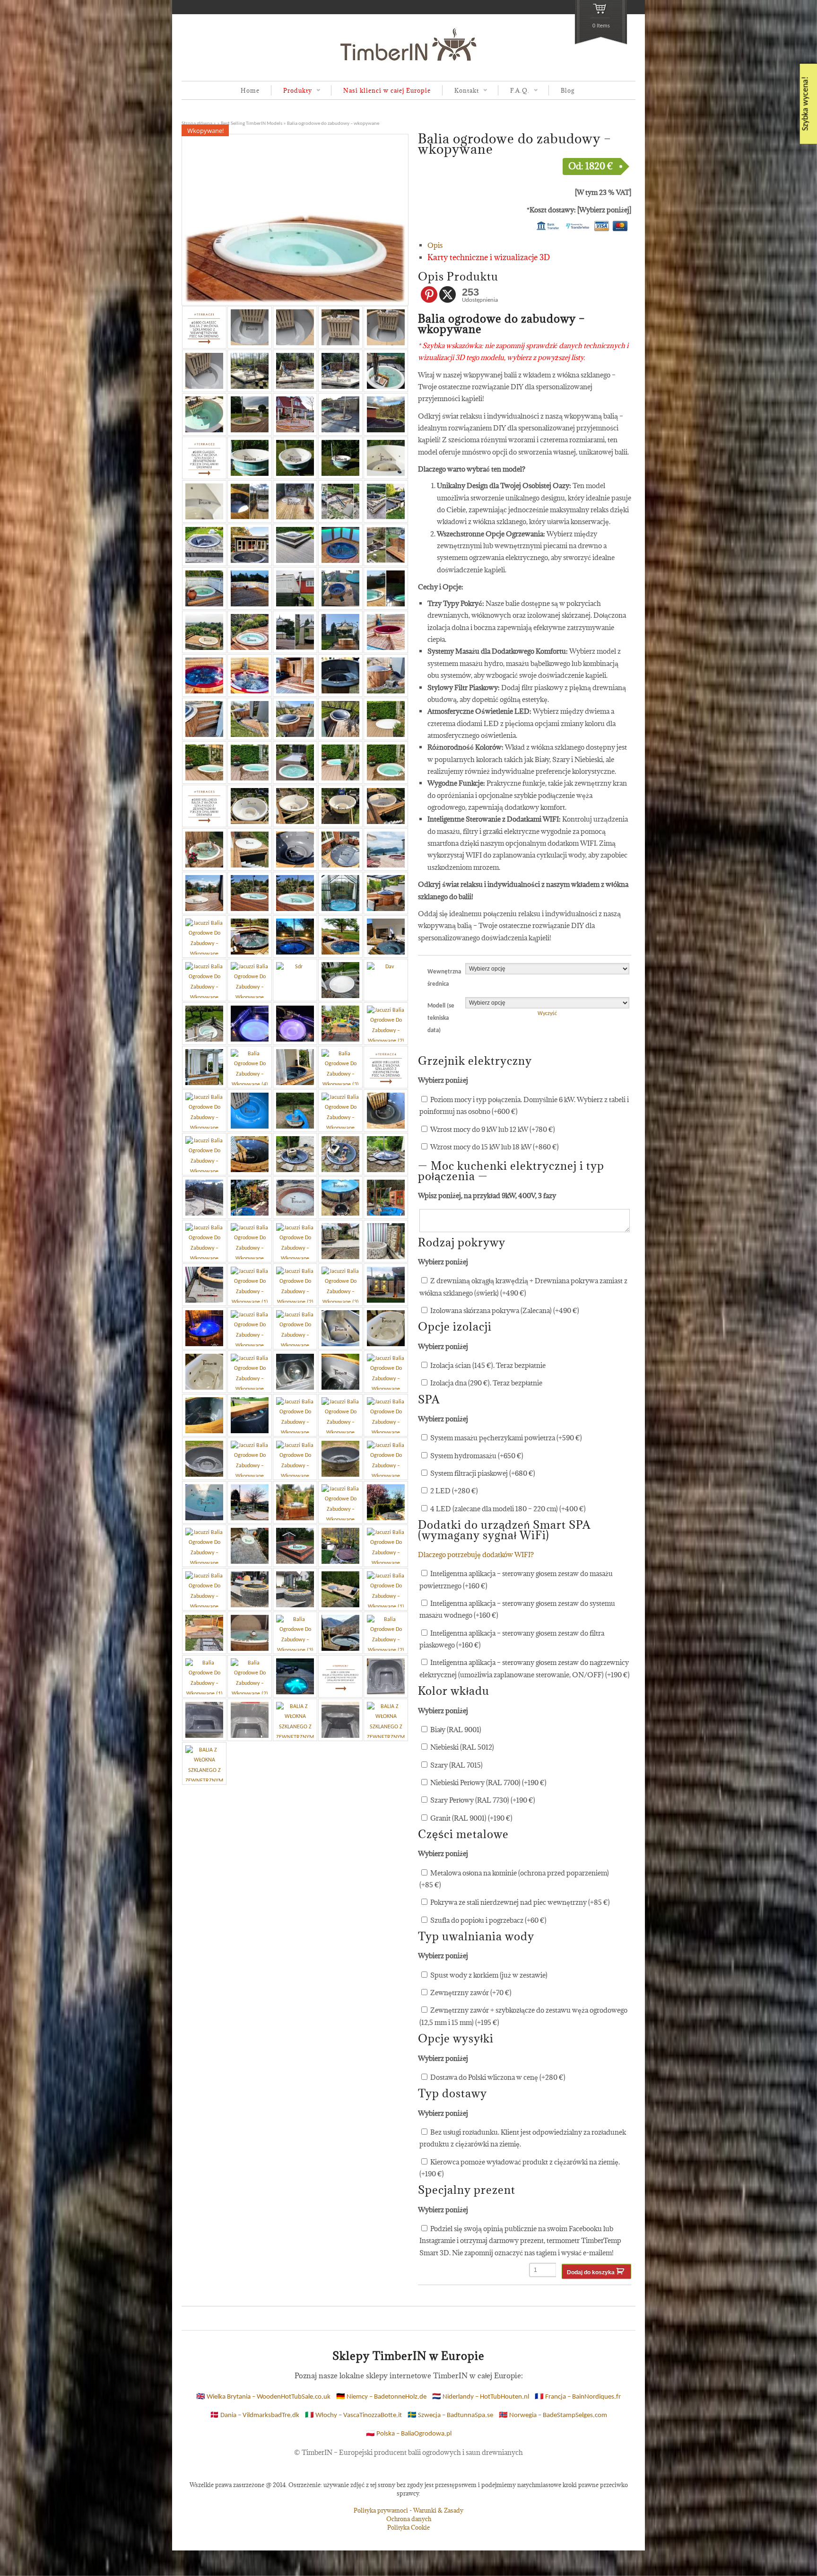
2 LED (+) (453, 1491)
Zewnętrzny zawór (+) (470, 1993)
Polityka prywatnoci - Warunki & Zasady (408, 2510)
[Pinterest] (429, 294)
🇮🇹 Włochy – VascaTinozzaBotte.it (353, 2415)
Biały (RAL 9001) (455, 1730)
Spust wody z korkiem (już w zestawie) (488, 1975)
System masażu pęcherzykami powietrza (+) (505, 1438)
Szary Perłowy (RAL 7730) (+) (482, 1800)
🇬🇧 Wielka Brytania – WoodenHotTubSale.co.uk (263, 2397)
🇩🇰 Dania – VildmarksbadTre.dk (255, 2415)
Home (250, 90)
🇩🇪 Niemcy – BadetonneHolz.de (381, 2397)
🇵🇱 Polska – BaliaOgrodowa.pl (409, 2434)
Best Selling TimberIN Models (252, 124)
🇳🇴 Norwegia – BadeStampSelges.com (553, 2415)
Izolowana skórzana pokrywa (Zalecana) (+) (504, 1310)
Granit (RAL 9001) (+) (471, 1818)
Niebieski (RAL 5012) (461, 1747)
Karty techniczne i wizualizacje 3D (489, 257)
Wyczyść (547, 1014)
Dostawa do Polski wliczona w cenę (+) (497, 2077)
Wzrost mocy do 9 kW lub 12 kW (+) (492, 1129)
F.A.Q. (514, 91)
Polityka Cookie (408, 2527)
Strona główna (197, 124)
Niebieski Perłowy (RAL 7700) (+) (488, 1783)
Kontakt (461, 91)
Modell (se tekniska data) (441, 1018)
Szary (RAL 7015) (456, 1765)
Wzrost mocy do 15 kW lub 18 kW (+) (494, 1147)
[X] (448, 294)
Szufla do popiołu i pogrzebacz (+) (488, 1920)
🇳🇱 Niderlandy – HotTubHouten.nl (481, 2397)
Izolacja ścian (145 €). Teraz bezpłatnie (487, 1365)
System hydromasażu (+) (476, 1456)
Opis (435, 245)
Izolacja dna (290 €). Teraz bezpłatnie (486, 1383)
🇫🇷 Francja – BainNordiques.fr (578, 2397)
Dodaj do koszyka (591, 2272)
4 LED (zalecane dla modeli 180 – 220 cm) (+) (507, 1509)
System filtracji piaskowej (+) (482, 1473)
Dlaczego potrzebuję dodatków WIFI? (476, 1555)
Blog (568, 90)
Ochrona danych (409, 2519)
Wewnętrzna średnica (442, 978)
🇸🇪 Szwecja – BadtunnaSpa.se (450, 2415)
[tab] (529, 245)
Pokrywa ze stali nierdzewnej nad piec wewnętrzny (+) (519, 1902)
